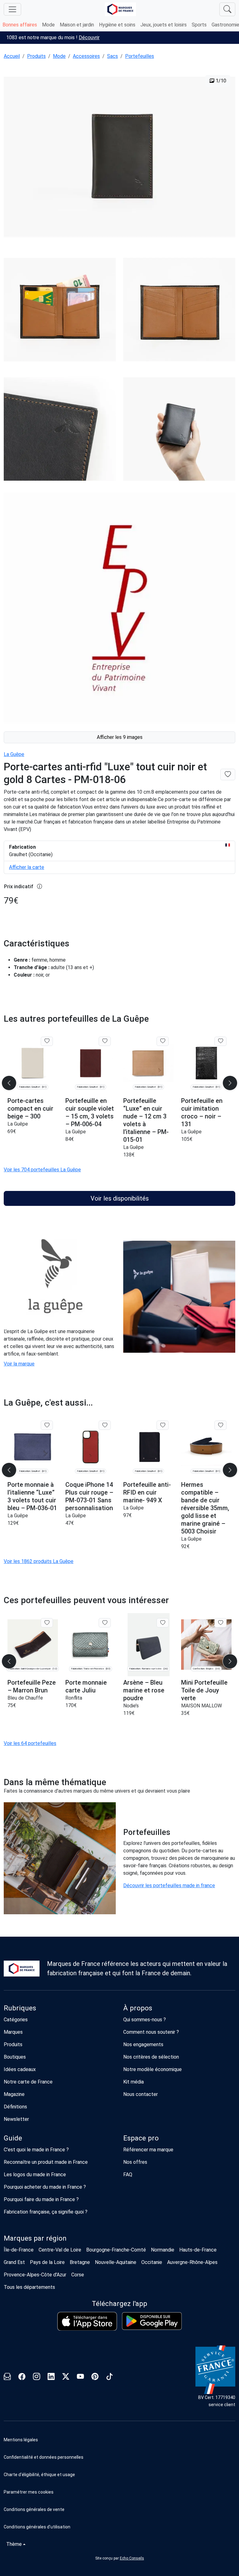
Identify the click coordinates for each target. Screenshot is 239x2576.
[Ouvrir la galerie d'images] (119, 158)
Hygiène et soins (117, 25)
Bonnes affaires (20, 25)
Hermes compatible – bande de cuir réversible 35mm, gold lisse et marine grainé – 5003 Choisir (205, 1508)
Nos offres (135, 2162)
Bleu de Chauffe (25, 1698)
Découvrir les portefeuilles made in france (169, 1885)
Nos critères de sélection (151, 2057)
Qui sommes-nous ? (145, 2020)
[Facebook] (22, 2377)
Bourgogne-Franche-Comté (116, 2250)
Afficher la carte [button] (27, 867)
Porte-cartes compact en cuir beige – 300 (30, 1108)
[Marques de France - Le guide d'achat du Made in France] (120, 9)
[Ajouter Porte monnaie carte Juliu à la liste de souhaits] (105, 1623)
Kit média (134, 2082)
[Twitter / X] (66, 2377)
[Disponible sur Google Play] (152, 2321)
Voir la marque (19, 1364)
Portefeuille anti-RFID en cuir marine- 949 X (147, 1492)
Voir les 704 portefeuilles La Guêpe (42, 1170)
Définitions (15, 2107)
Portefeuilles (140, 56)
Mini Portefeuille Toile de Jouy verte (204, 1690)
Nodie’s (131, 1706)
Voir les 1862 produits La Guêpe (39, 1561)
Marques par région (35, 2238)
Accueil (12, 56)
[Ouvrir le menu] (12, 9)
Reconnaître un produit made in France (46, 2162)
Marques (13, 2032)
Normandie (163, 2250)
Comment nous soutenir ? (151, 2032)
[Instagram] (37, 2377)
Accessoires (86, 56)
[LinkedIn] (51, 2377)
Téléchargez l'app (119, 2304)
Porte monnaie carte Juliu (86, 1686)
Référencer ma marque (148, 2150)
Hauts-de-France (198, 2250)
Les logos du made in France (35, 2175)
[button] (119, 2492)
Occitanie (152, 2262)
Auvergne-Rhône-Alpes (192, 2262)
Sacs (112, 56)
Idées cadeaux (20, 2069)
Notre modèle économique (152, 2069)
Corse (78, 2275)
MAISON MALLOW (202, 1706)
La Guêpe (14, 754)
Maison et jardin (77, 25)
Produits (36, 56)
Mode (48, 25)
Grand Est (14, 2262)
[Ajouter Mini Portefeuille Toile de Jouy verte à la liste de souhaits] (220, 1623)
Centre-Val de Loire (60, 2250)
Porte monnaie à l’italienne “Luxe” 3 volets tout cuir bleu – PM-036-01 (32, 1496)
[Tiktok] (110, 2377)
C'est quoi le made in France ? (36, 2150)
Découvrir (89, 37)
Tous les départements (29, 2287)
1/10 (220, 81)
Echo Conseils (132, 2558)
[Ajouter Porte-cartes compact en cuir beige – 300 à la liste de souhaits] (47, 1041)
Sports (199, 25)
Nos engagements (143, 2044)
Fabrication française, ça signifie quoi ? (46, 2212)
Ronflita (74, 1698)
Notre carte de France (28, 2082)
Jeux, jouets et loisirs (164, 25)
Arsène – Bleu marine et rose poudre (144, 1690)
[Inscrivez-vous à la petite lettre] (7, 2377)
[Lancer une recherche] (227, 9)
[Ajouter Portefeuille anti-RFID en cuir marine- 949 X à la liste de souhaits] (163, 1425)
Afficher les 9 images (120, 737)
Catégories (16, 2020)
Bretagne (80, 2262)
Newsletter (16, 2119)
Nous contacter (141, 2094)
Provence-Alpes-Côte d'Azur (35, 2275)
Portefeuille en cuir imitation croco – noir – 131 (202, 1112)
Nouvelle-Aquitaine (116, 2262)
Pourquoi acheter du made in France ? (45, 2187)
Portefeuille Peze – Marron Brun (32, 1686)
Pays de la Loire (47, 2262)
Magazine (14, 2094)
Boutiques (15, 2057)
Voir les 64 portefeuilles (30, 1743)
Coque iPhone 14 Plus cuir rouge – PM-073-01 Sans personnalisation (89, 1496)
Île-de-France (19, 2250)
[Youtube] (80, 2377)
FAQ (128, 2175)
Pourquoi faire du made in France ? (41, 2199)
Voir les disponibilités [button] (120, 1198)
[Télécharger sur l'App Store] (87, 2321)
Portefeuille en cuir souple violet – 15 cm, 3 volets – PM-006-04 (90, 1112)
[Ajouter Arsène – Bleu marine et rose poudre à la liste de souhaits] (163, 1623)
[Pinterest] (95, 2377)
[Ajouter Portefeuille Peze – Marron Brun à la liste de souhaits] (47, 1623)
